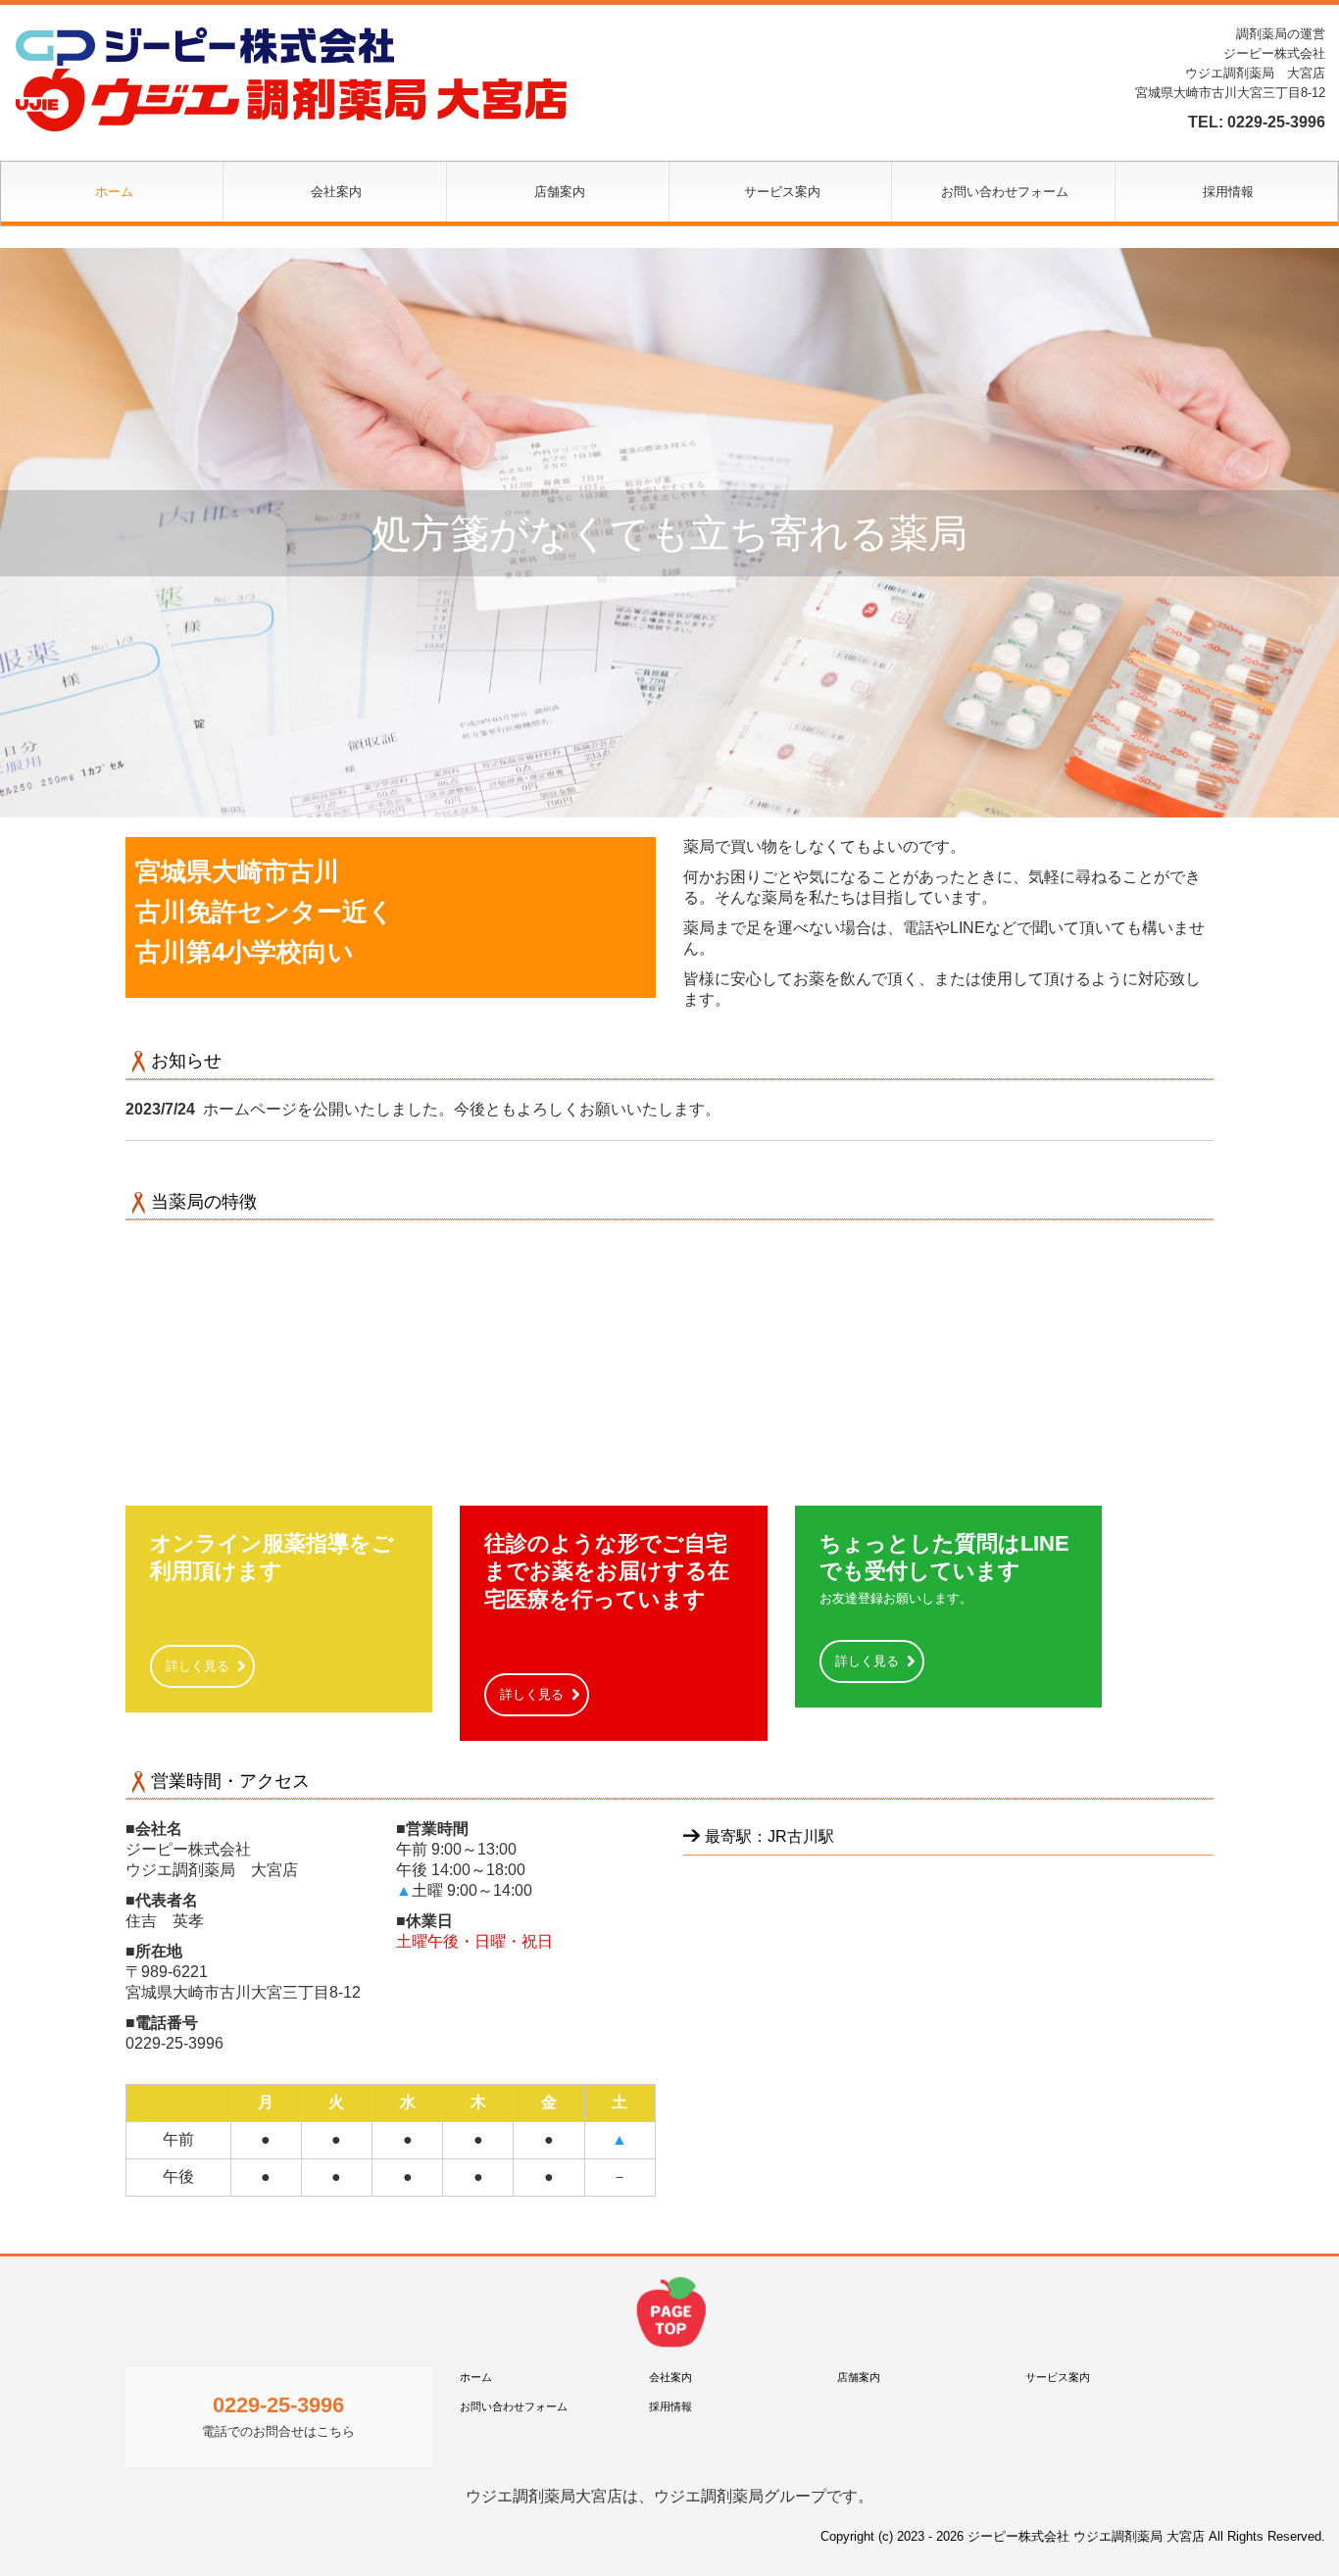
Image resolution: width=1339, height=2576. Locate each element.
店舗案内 (560, 192)
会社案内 (336, 192)
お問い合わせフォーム (1005, 192)
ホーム (114, 192)
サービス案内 (782, 192)
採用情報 (1228, 192)
